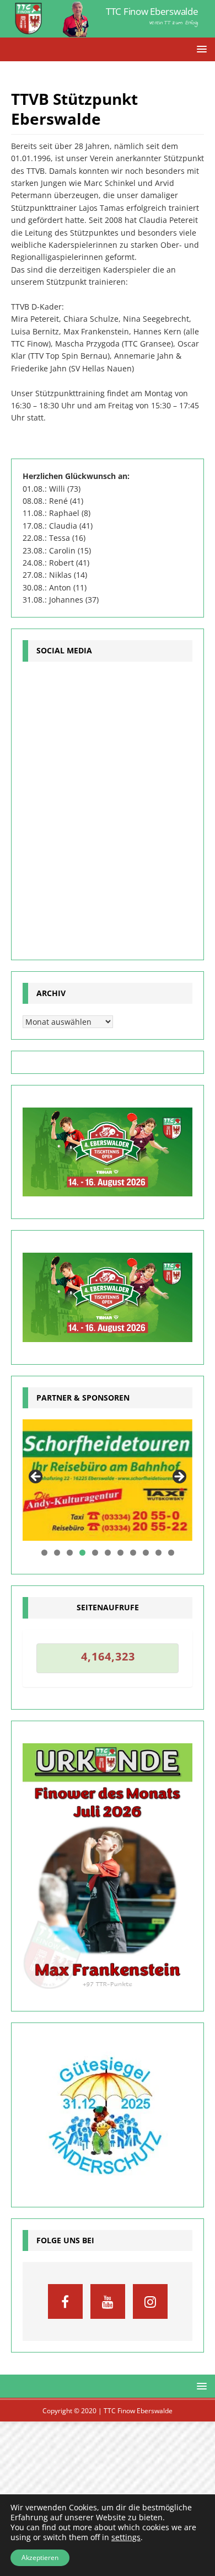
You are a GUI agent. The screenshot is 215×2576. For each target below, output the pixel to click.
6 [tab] (108, 1553)
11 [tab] (171, 1553)
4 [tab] (82, 1553)
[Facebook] (65, 2301)
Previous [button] (36, 1477)
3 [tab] (70, 1553)
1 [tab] (44, 1553)
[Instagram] (150, 2301)
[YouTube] (108, 2301)
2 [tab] (57, 1553)
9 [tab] (146, 1553)
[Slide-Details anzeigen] (108, 1480)
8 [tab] (133, 1553)
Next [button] (179, 1477)
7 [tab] (120, 1553)
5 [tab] (95, 1553)
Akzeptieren (40, 2558)
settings (126, 2537)
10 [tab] (159, 1553)
